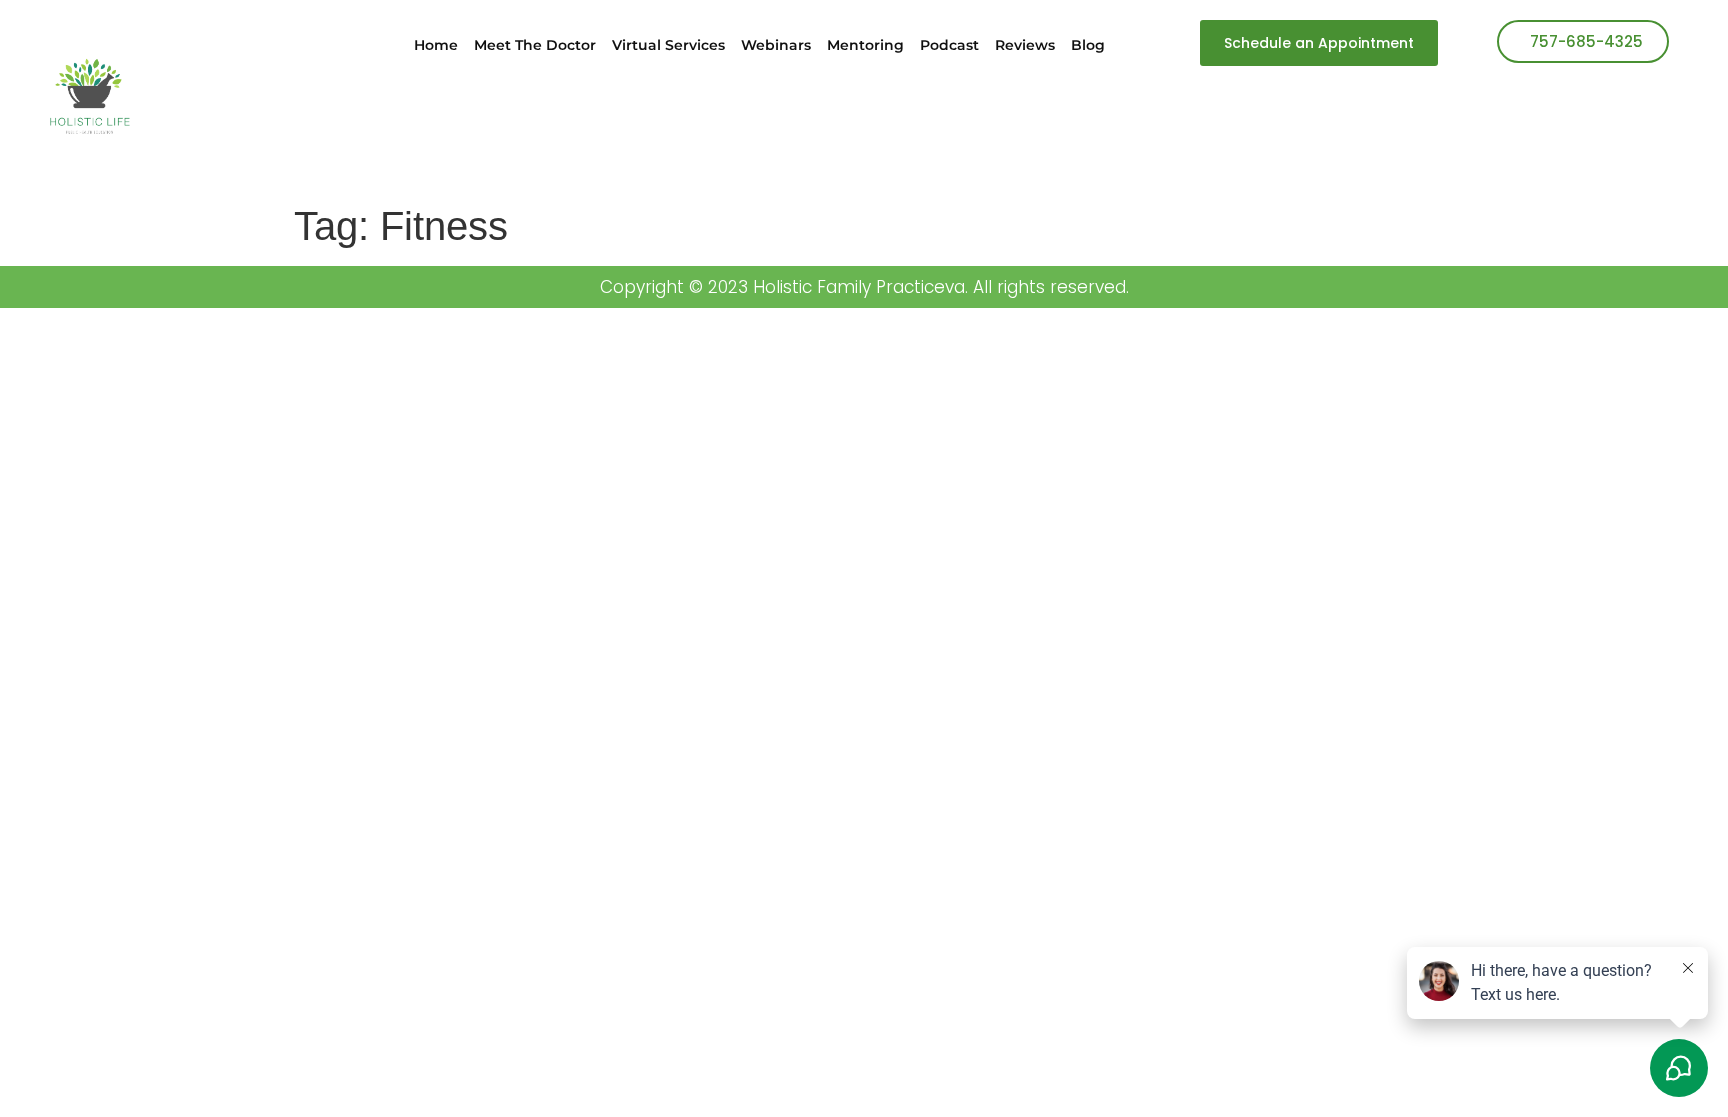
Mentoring (865, 45)
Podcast (949, 45)
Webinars (776, 45)
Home (436, 45)
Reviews (1025, 45)
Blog (1088, 45)
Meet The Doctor (535, 45)
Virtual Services (668, 45)
